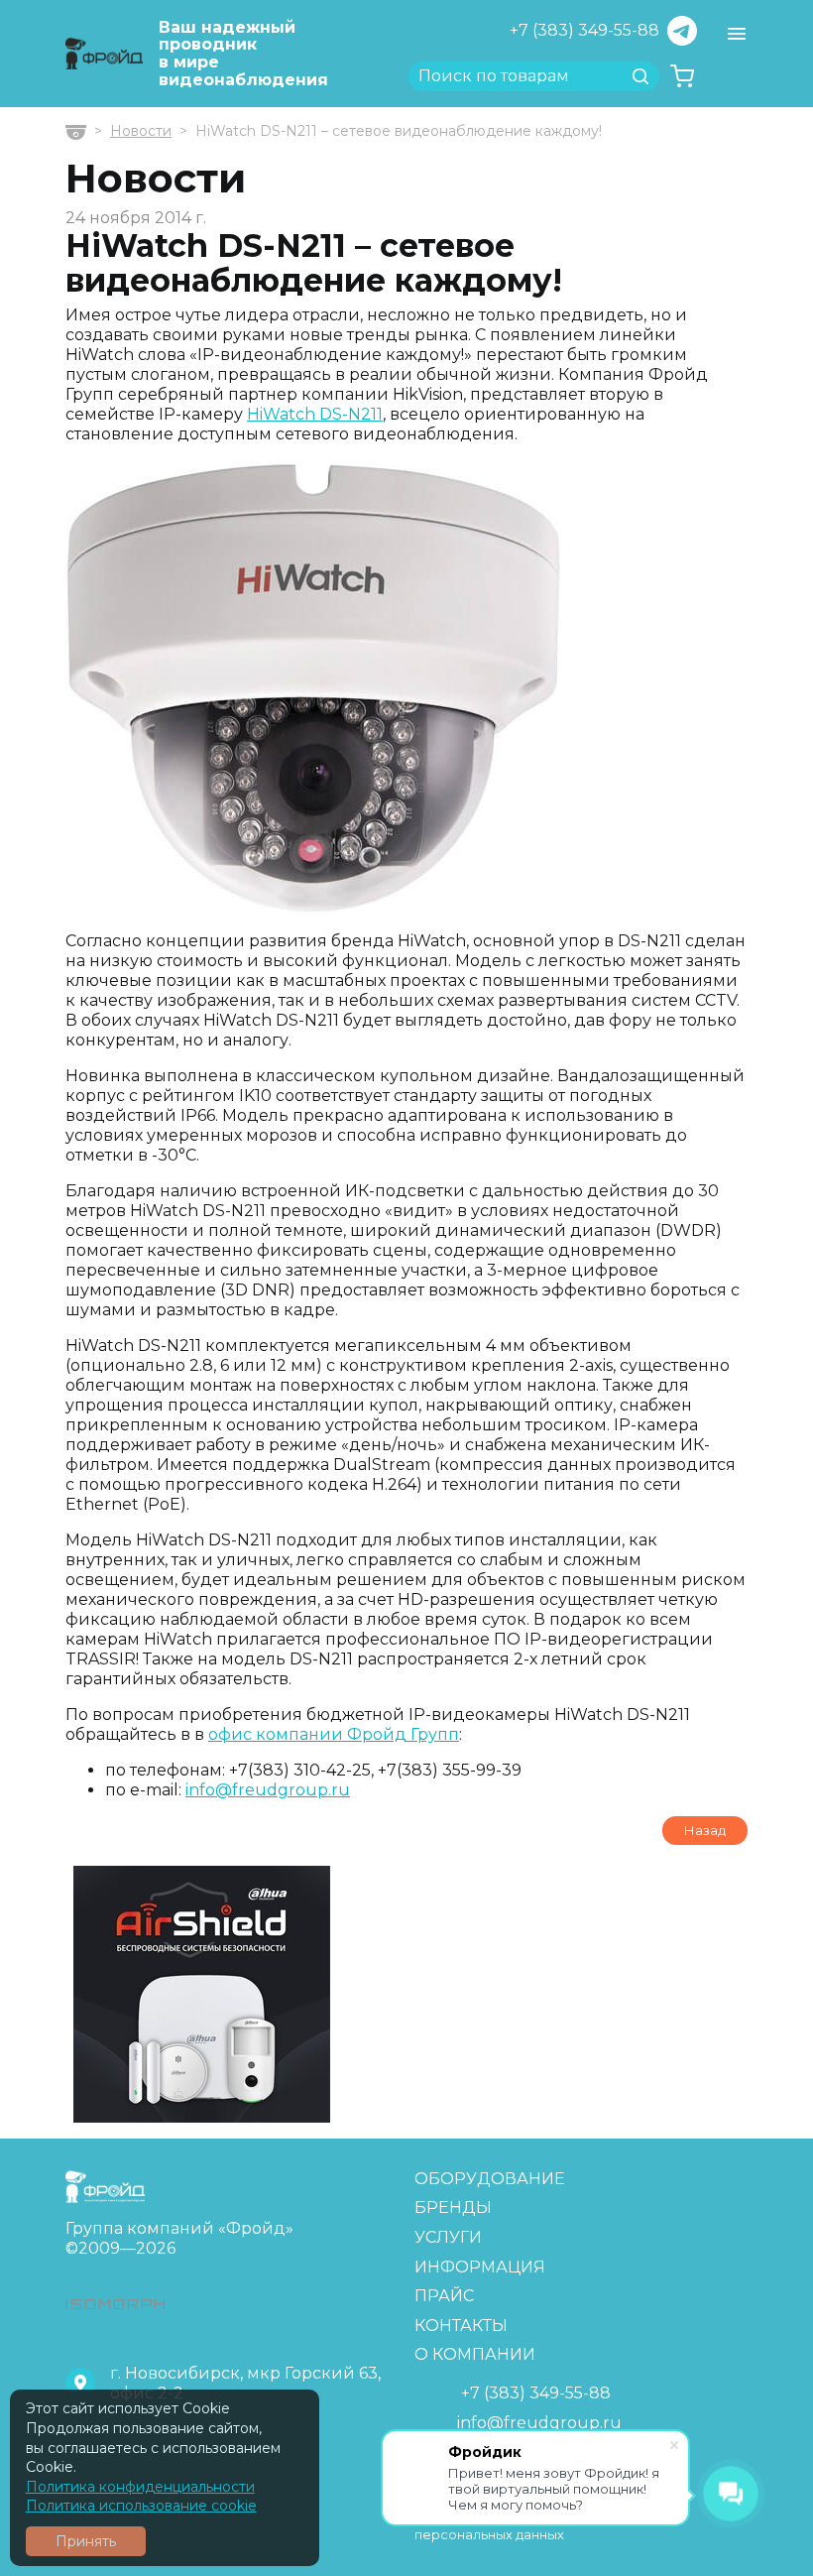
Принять (86, 2541)
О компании (475, 2354)
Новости (141, 131)
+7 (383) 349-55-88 (584, 30)
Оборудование (490, 2179)
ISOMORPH (116, 2304)
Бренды (453, 2208)
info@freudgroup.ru (268, 1790)
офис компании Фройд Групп (334, 1734)
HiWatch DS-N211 (315, 414)
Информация (480, 2267)
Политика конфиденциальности (140, 2487)
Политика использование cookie (141, 2506)
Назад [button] (705, 1830)
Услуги (448, 2237)
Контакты (461, 2326)
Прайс (444, 2296)
